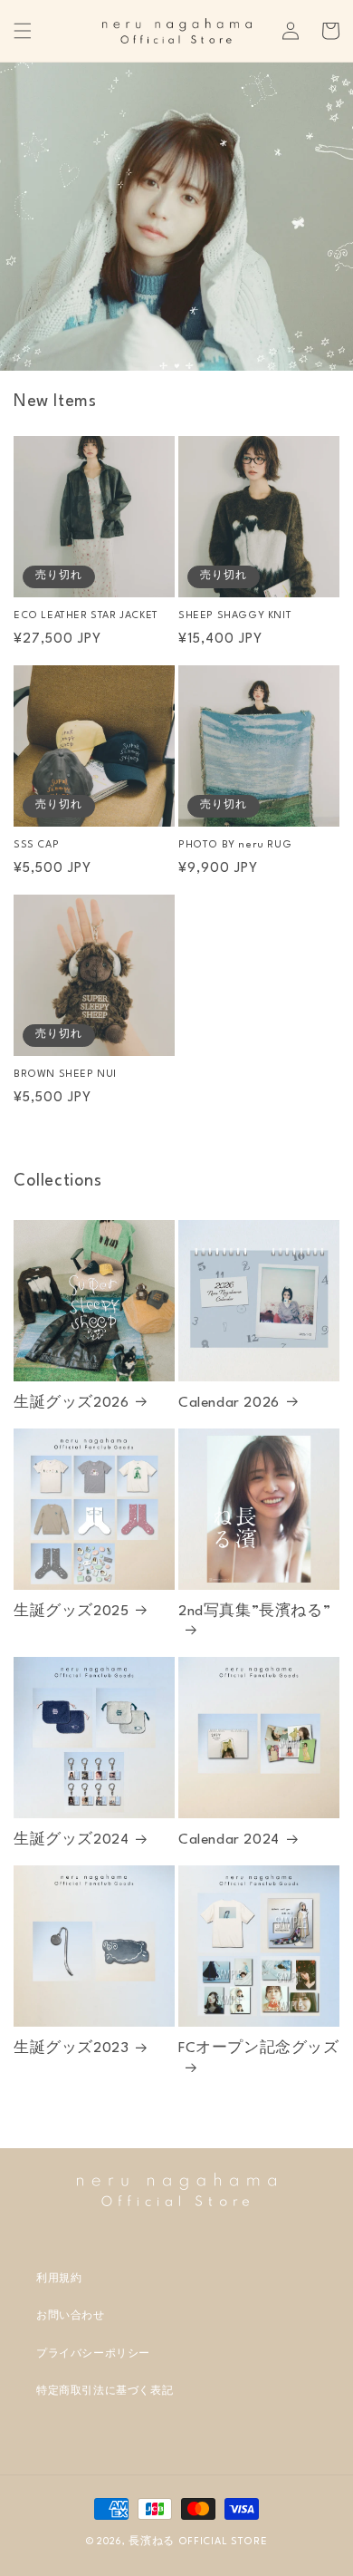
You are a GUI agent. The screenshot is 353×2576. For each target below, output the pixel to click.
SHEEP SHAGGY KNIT (235, 616)
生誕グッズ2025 (71, 1612)
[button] (23, 31)
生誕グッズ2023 (71, 2048)
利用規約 (59, 2279)
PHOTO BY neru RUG (235, 845)
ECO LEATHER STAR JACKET (86, 616)
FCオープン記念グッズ (259, 2048)
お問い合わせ (71, 2316)
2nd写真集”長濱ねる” (254, 1612)
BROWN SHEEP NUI (65, 1075)
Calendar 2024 (229, 1840)
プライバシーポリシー (93, 2354)
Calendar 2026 (229, 1403)
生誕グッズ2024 (71, 1840)
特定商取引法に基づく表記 (105, 2392)
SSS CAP (36, 845)
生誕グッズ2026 (71, 1403)
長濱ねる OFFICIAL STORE (198, 2542)
